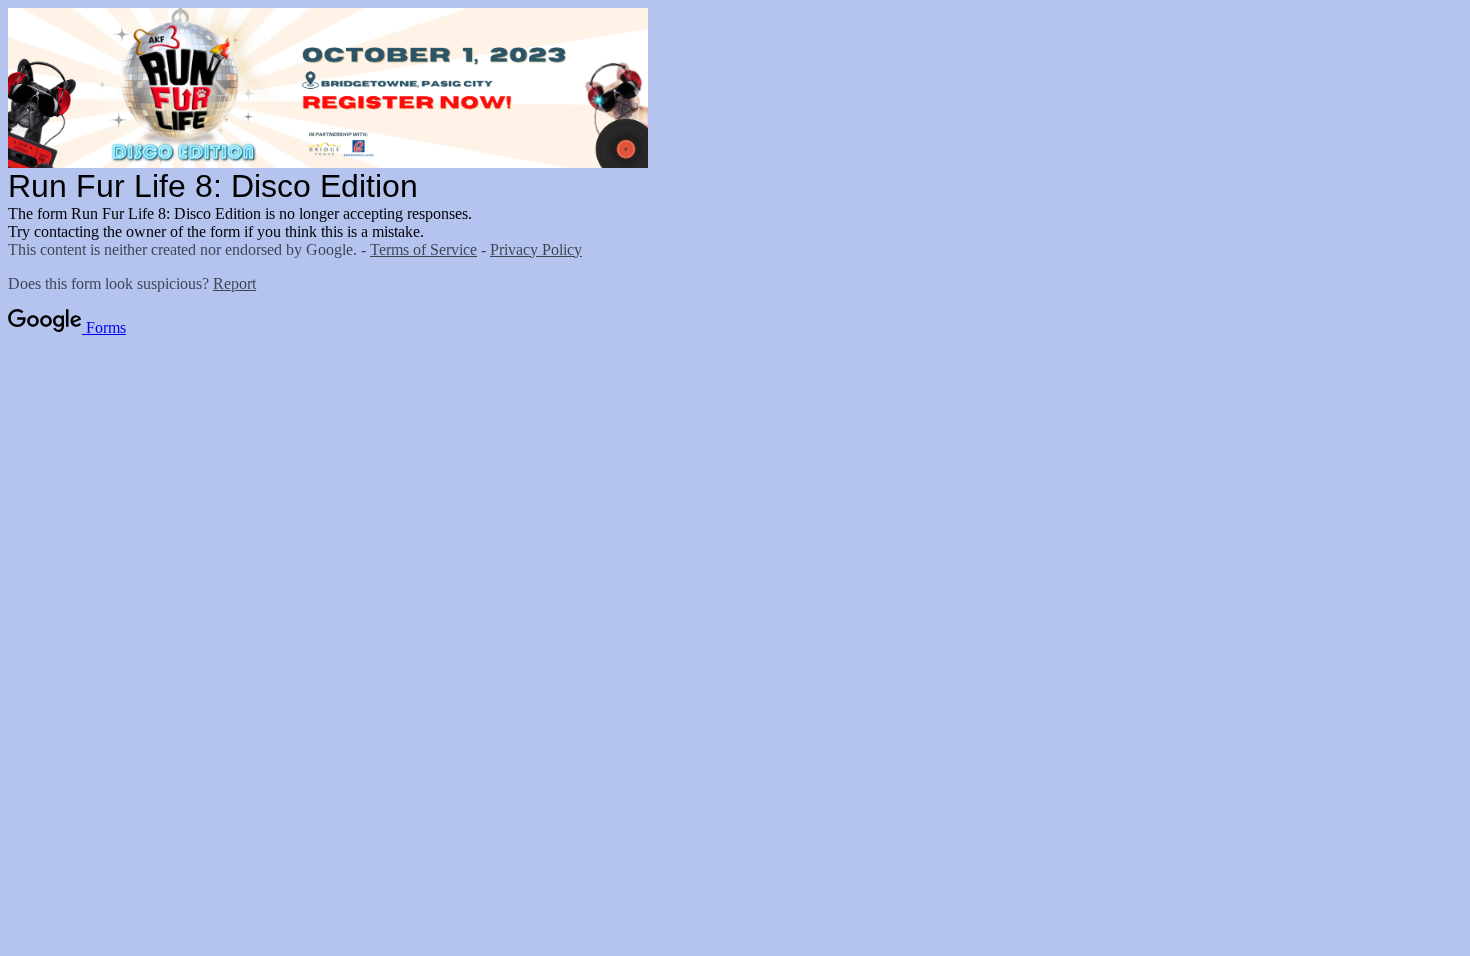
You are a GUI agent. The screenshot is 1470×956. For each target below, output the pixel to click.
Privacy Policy (536, 249)
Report (234, 283)
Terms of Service (423, 249)
